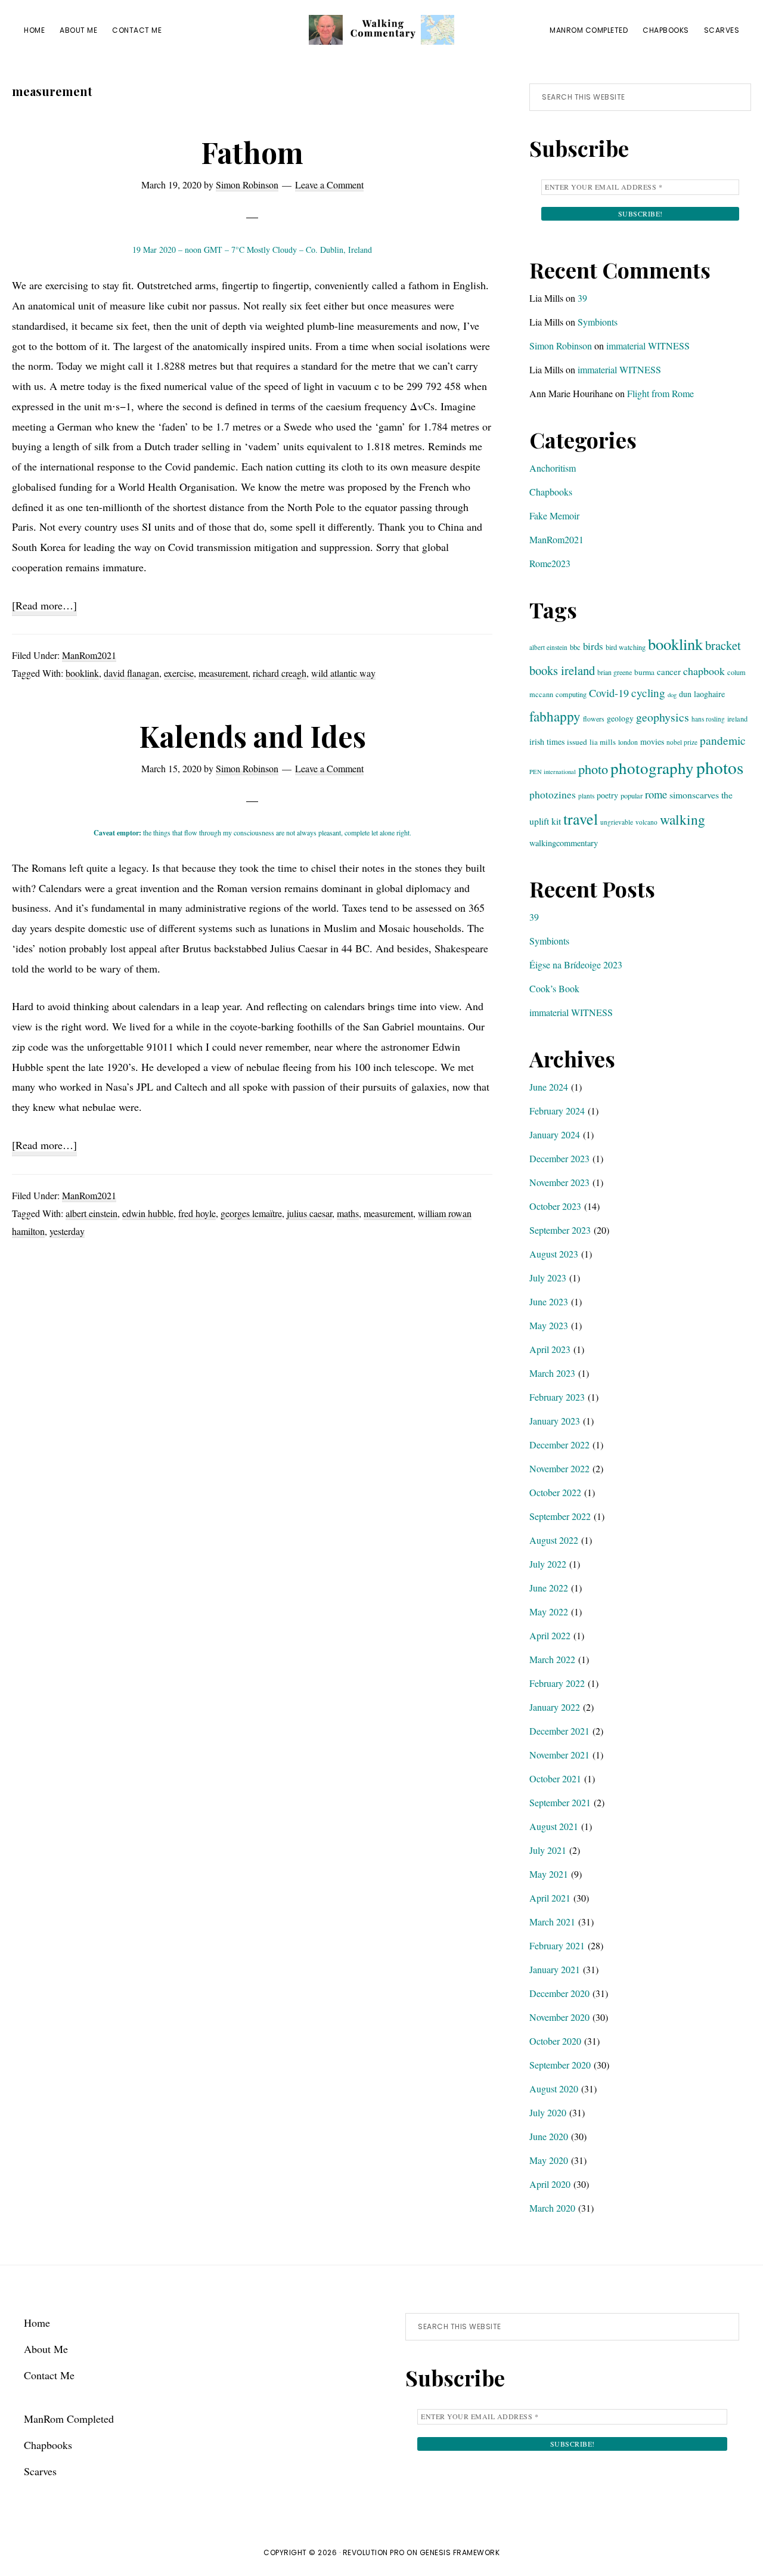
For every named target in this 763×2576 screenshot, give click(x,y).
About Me (46, 2349)
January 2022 (555, 1707)
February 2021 (557, 1945)
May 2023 (549, 1325)
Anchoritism (553, 468)
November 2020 (559, 2017)
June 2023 (549, 1301)
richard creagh (280, 673)
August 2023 (554, 1254)
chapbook (704, 671)
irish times (547, 741)
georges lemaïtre (251, 1213)
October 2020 (555, 2041)
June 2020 (549, 2136)
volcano (646, 822)
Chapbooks (551, 492)
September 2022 (560, 1516)
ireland (737, 719)
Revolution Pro (374, 2552)
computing (571, 694)
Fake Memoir (554, 515)
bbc (575, 647)
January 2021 (555, 1969)
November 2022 (559, 1468)
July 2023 (548, 1278)
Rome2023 (550, 563)
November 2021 (559, 1755)
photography (652, 768)
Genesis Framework (460, 2552)
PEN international (553, 772)
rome (656, 794)
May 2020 (549, 2160)
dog (672, 695)
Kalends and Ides (252, 736)
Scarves (40, 2471)
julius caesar (309, 1213)
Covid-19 (609, 693)
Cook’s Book (554, 988)
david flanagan (131, 673)
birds (593, 646)
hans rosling (708, 719)
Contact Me (49, 2375)
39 (582, 298)
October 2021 (555, 1778)
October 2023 (555, 1206)
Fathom (252, 152)
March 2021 (552, 1922)
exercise (179, 673)
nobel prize (682, 742)
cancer (669, 671)
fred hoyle (197, 1213)
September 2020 (560, 2065)
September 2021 (560, 1802)
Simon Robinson (561, 346)
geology (620, 718)
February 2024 (557, 1111)
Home (37, 2323)
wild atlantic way (343, 673)
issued (577, 742)
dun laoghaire (702, 694)
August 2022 (554, 1540)
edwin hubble (148, 1213)
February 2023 (557, 1397)
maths (348, 1213)
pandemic (723, 740)
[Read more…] (44, 607)
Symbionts (598, 322)
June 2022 (549, 1588)
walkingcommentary (564, 843)
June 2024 (549, 1087)
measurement (223, 673)
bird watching (626, 647)
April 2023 (550, 1349)
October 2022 (555, 1492)
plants (586, 796)
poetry (607, 795)
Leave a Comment (329, 185)
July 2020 (548, 2112)
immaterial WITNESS (648, 346)
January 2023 (555, 1421)
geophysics (663, 717)
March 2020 (552, 2208)
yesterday (67, 1231)
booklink (82, 673)
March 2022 (552, 1659)
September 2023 (560, 1230)
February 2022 (557, 1683)
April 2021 (550, 1898)
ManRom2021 (89, 655)
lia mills (603, 742)
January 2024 (555, 1134)
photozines (553, 795)
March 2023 (552, 1373)
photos (720, 767)
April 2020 (550, 2184)
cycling (648, 693)
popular (632, 795)
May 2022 (549, 1611)
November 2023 (559, 1182)
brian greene (615, 672)
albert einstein (92, 1213)
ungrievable (617, 822)
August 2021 (554, 1826)
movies (652, 741)
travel (581, 819)
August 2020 (554, 2089)
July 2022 (548, 1564)
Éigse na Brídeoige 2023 (576, 965)
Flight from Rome (660, 393)
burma (644, 672)
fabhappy (555, 716)
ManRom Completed (69, 2419)
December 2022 (559, 1445)
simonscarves (694, 795)
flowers (594, 719)
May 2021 (549, 1874)
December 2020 (559, 1993)
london (628, 742)
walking (683, 819)
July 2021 (548, 1850)
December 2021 (559, 1731)
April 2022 (550, 1635)
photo (593, 769)
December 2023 (559, 1158)
